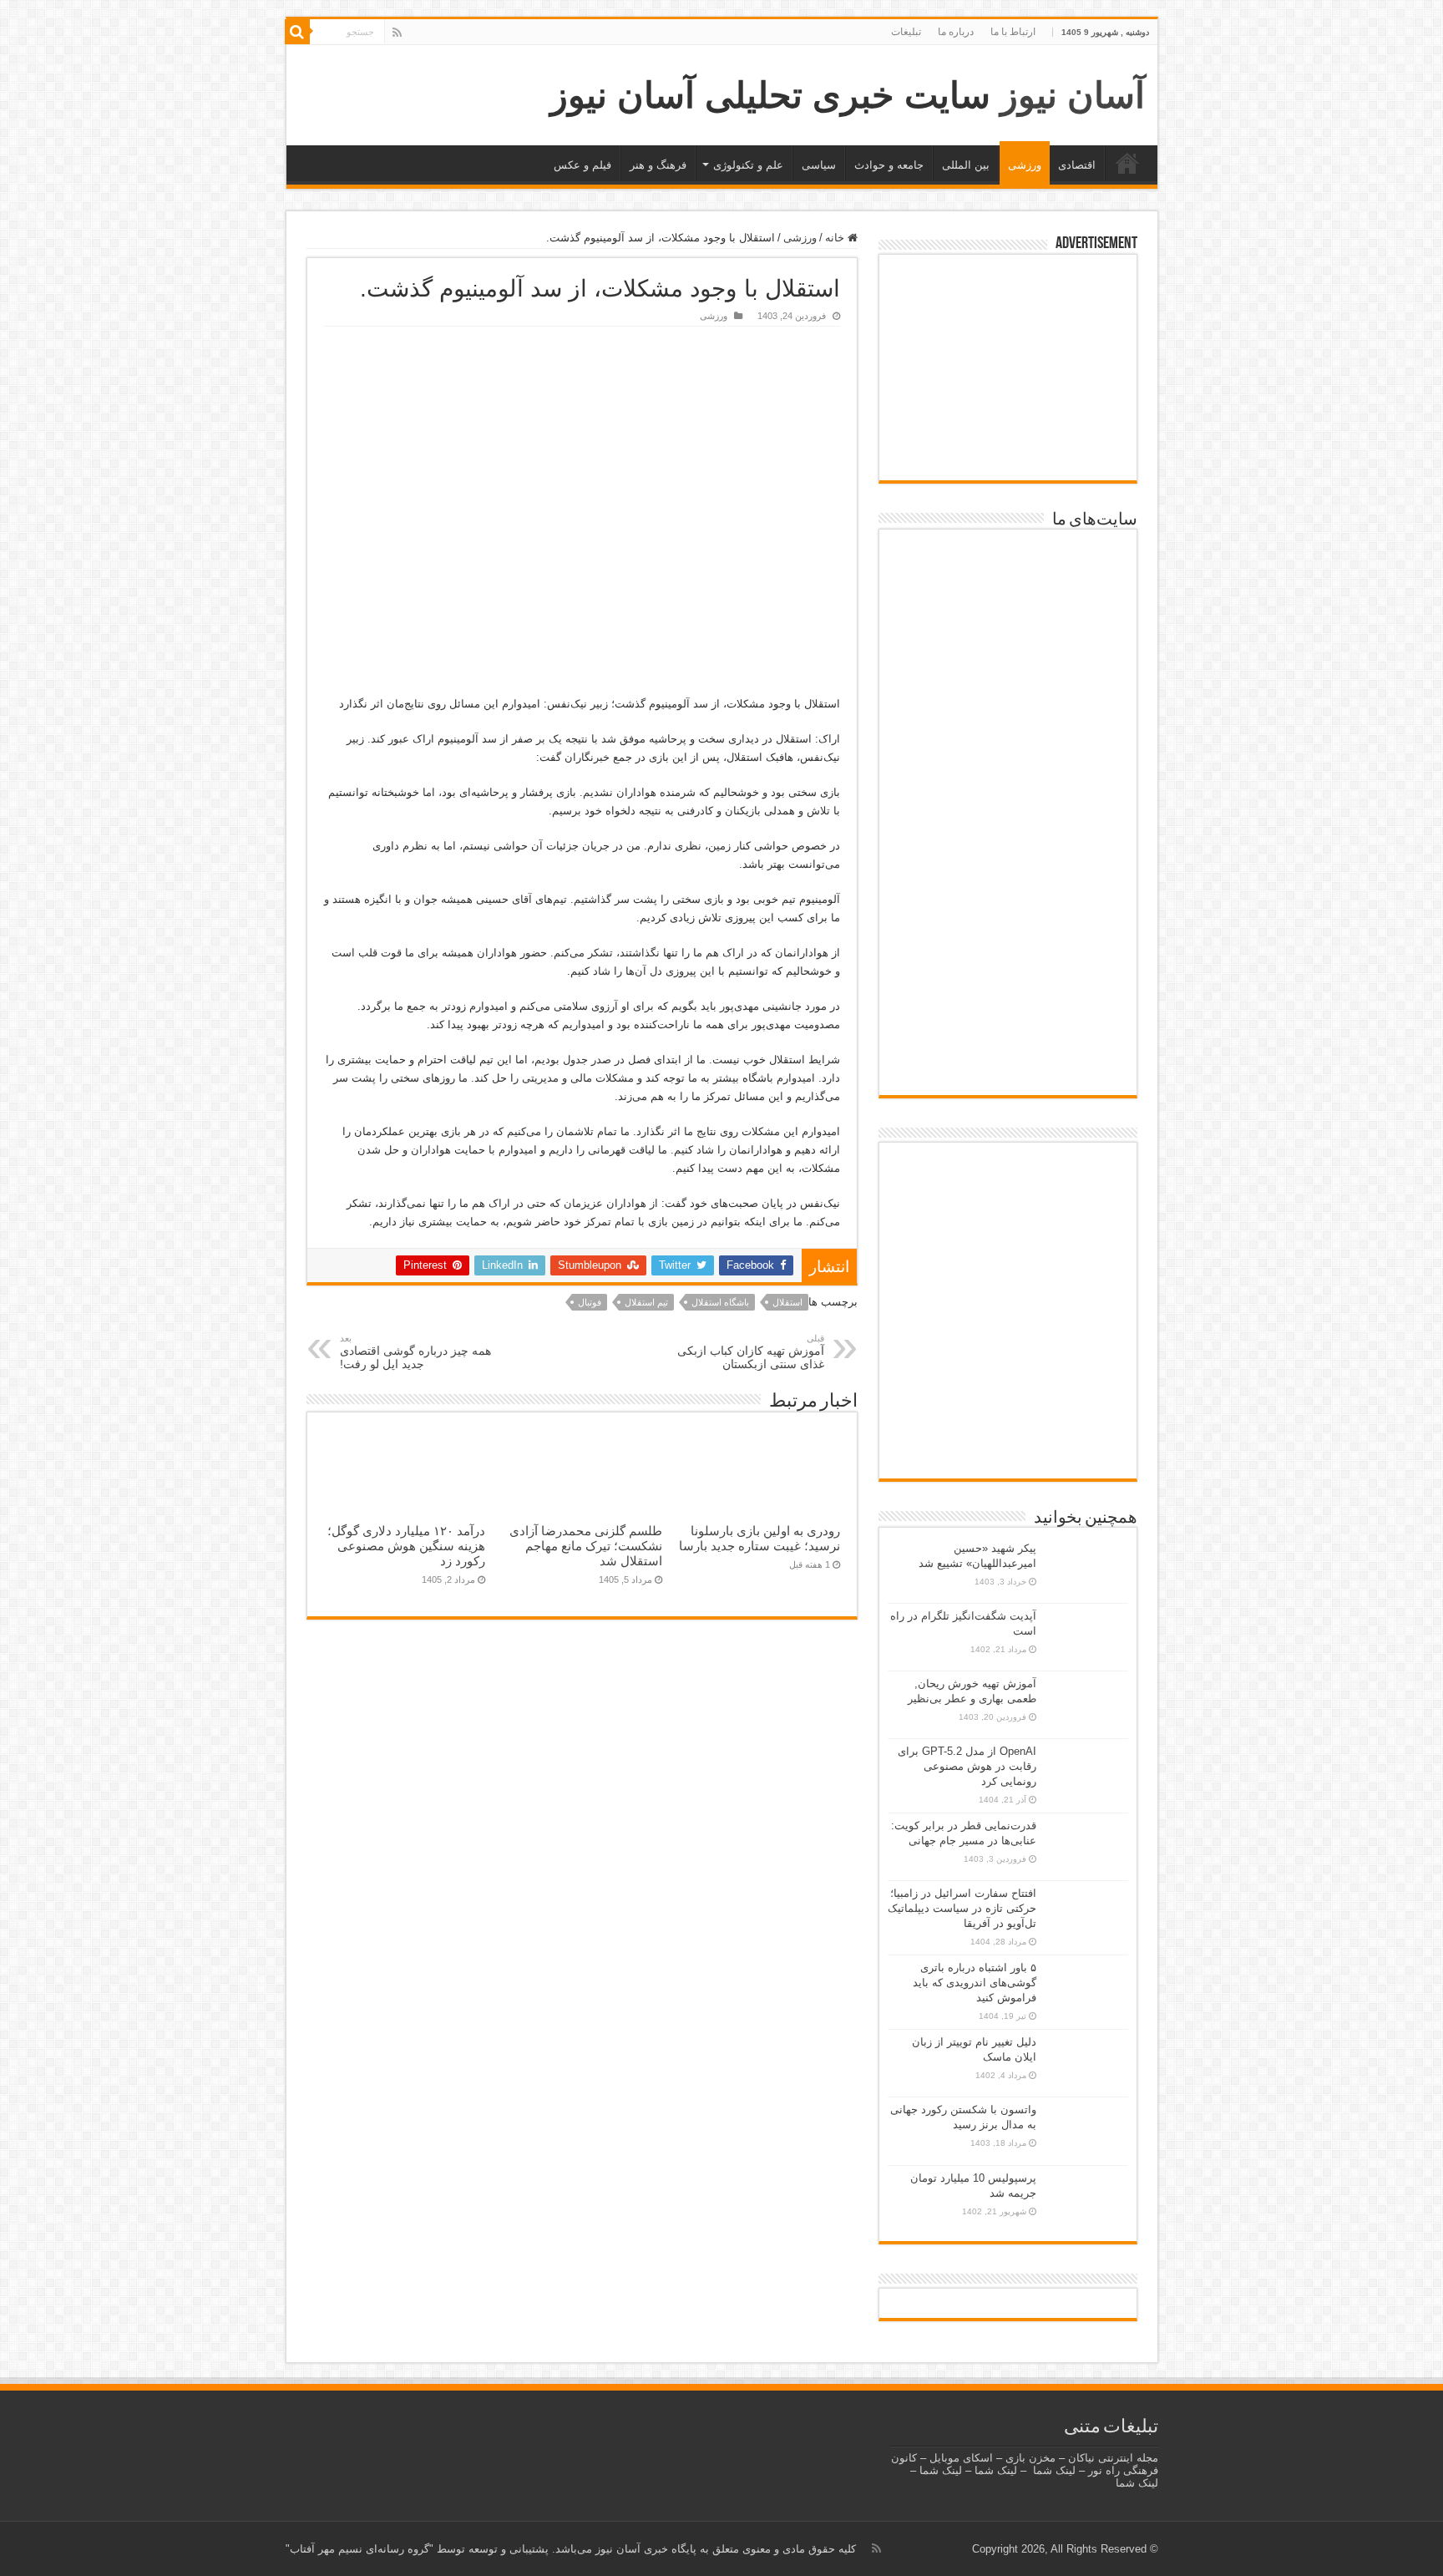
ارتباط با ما (1013, 32)
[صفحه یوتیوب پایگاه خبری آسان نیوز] (1008, 1202)
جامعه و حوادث (889, 165)
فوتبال (590, 1302)
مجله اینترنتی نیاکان (1113, 2458)
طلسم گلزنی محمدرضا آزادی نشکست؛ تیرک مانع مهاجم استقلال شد (586, 1546)
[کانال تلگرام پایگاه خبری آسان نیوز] (1008, 1447)
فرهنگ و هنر (658, 165)
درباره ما (956, 32)
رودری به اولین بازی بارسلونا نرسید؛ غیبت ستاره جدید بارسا (759, 1538)
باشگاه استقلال (720, 1302)
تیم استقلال (646, 1302)
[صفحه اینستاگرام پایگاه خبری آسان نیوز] (1008, 1394)
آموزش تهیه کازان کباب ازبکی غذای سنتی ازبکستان (751, 1352)
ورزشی (1025, 165)
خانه (1127, 163)
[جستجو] (297, 32)
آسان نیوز (1073, 95)
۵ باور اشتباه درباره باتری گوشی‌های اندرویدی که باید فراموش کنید (975, 1983)
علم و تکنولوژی (748, 165)
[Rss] (397, 33)
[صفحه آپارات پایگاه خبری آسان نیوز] (1008, 1313)
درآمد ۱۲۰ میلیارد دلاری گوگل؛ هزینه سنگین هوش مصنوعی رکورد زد (406, 1546)
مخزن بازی (1030, 2458)
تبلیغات (906, 32)
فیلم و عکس (582, 165)
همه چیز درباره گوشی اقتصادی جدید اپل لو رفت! (415, 1352)
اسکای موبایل (961, 2458)
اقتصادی (1077, 165)
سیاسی (819, 165)
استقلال (787, 1302)
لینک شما (1054, 2470)
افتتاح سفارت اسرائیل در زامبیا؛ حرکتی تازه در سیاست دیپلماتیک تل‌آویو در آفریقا (962, 1908)
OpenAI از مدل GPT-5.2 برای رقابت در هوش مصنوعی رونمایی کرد (967, 1766)
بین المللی (966, 165)
